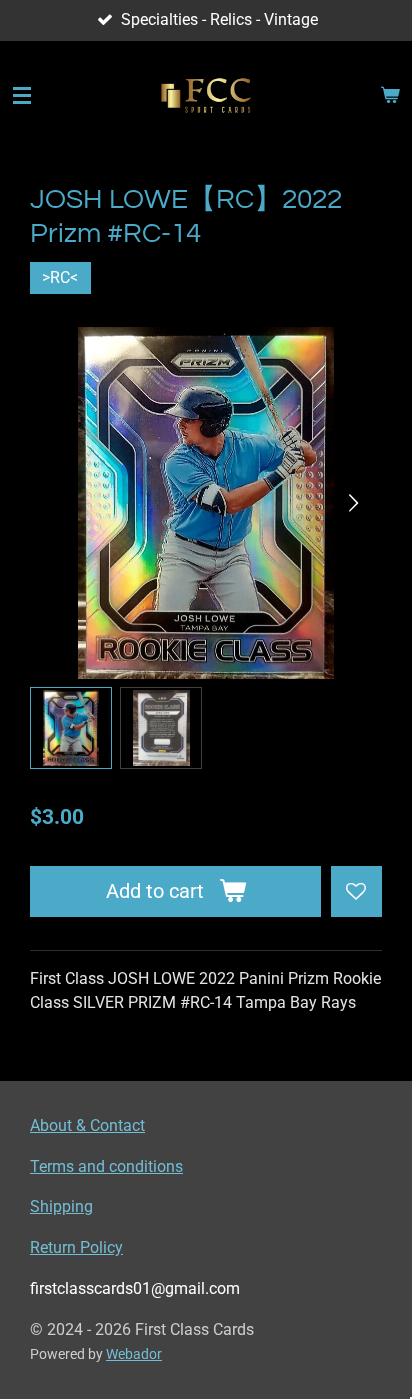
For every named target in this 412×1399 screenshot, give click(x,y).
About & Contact (87, 1125)
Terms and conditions (106, 1166)
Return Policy (76, 1247)
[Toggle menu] (22, 96)
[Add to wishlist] (356, 891)
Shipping (61, 1206)
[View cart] (390, 96)
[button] (71, 728)
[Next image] (352, 503)
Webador (134, 1354)
